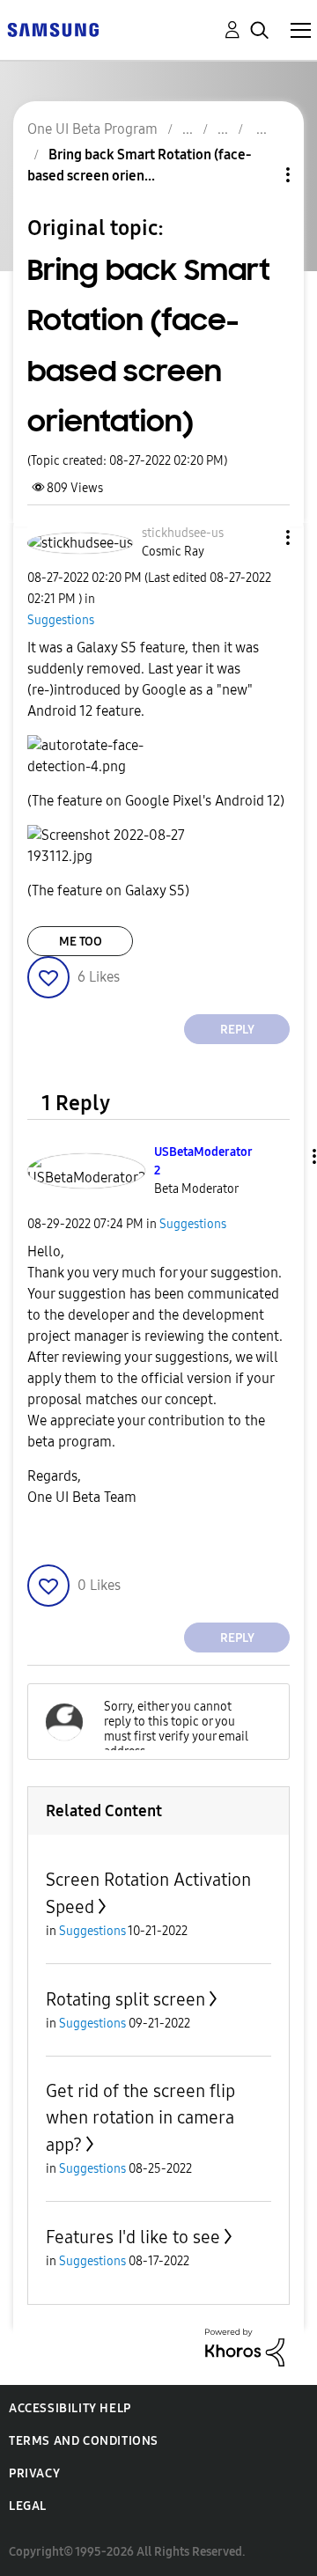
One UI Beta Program (92, 129)
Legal (28, 2506)
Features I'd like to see (133, 2237)
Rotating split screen (125, 1999)
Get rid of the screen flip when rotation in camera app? (140, 2118)
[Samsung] (53, 29)
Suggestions (61, 620)
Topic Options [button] (258, 175)
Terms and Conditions (84, 2441)
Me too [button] (81, 942)
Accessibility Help (70, 2408)
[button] (259, 537)
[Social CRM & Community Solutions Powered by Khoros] (245, 2347)
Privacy (34, 2473)
